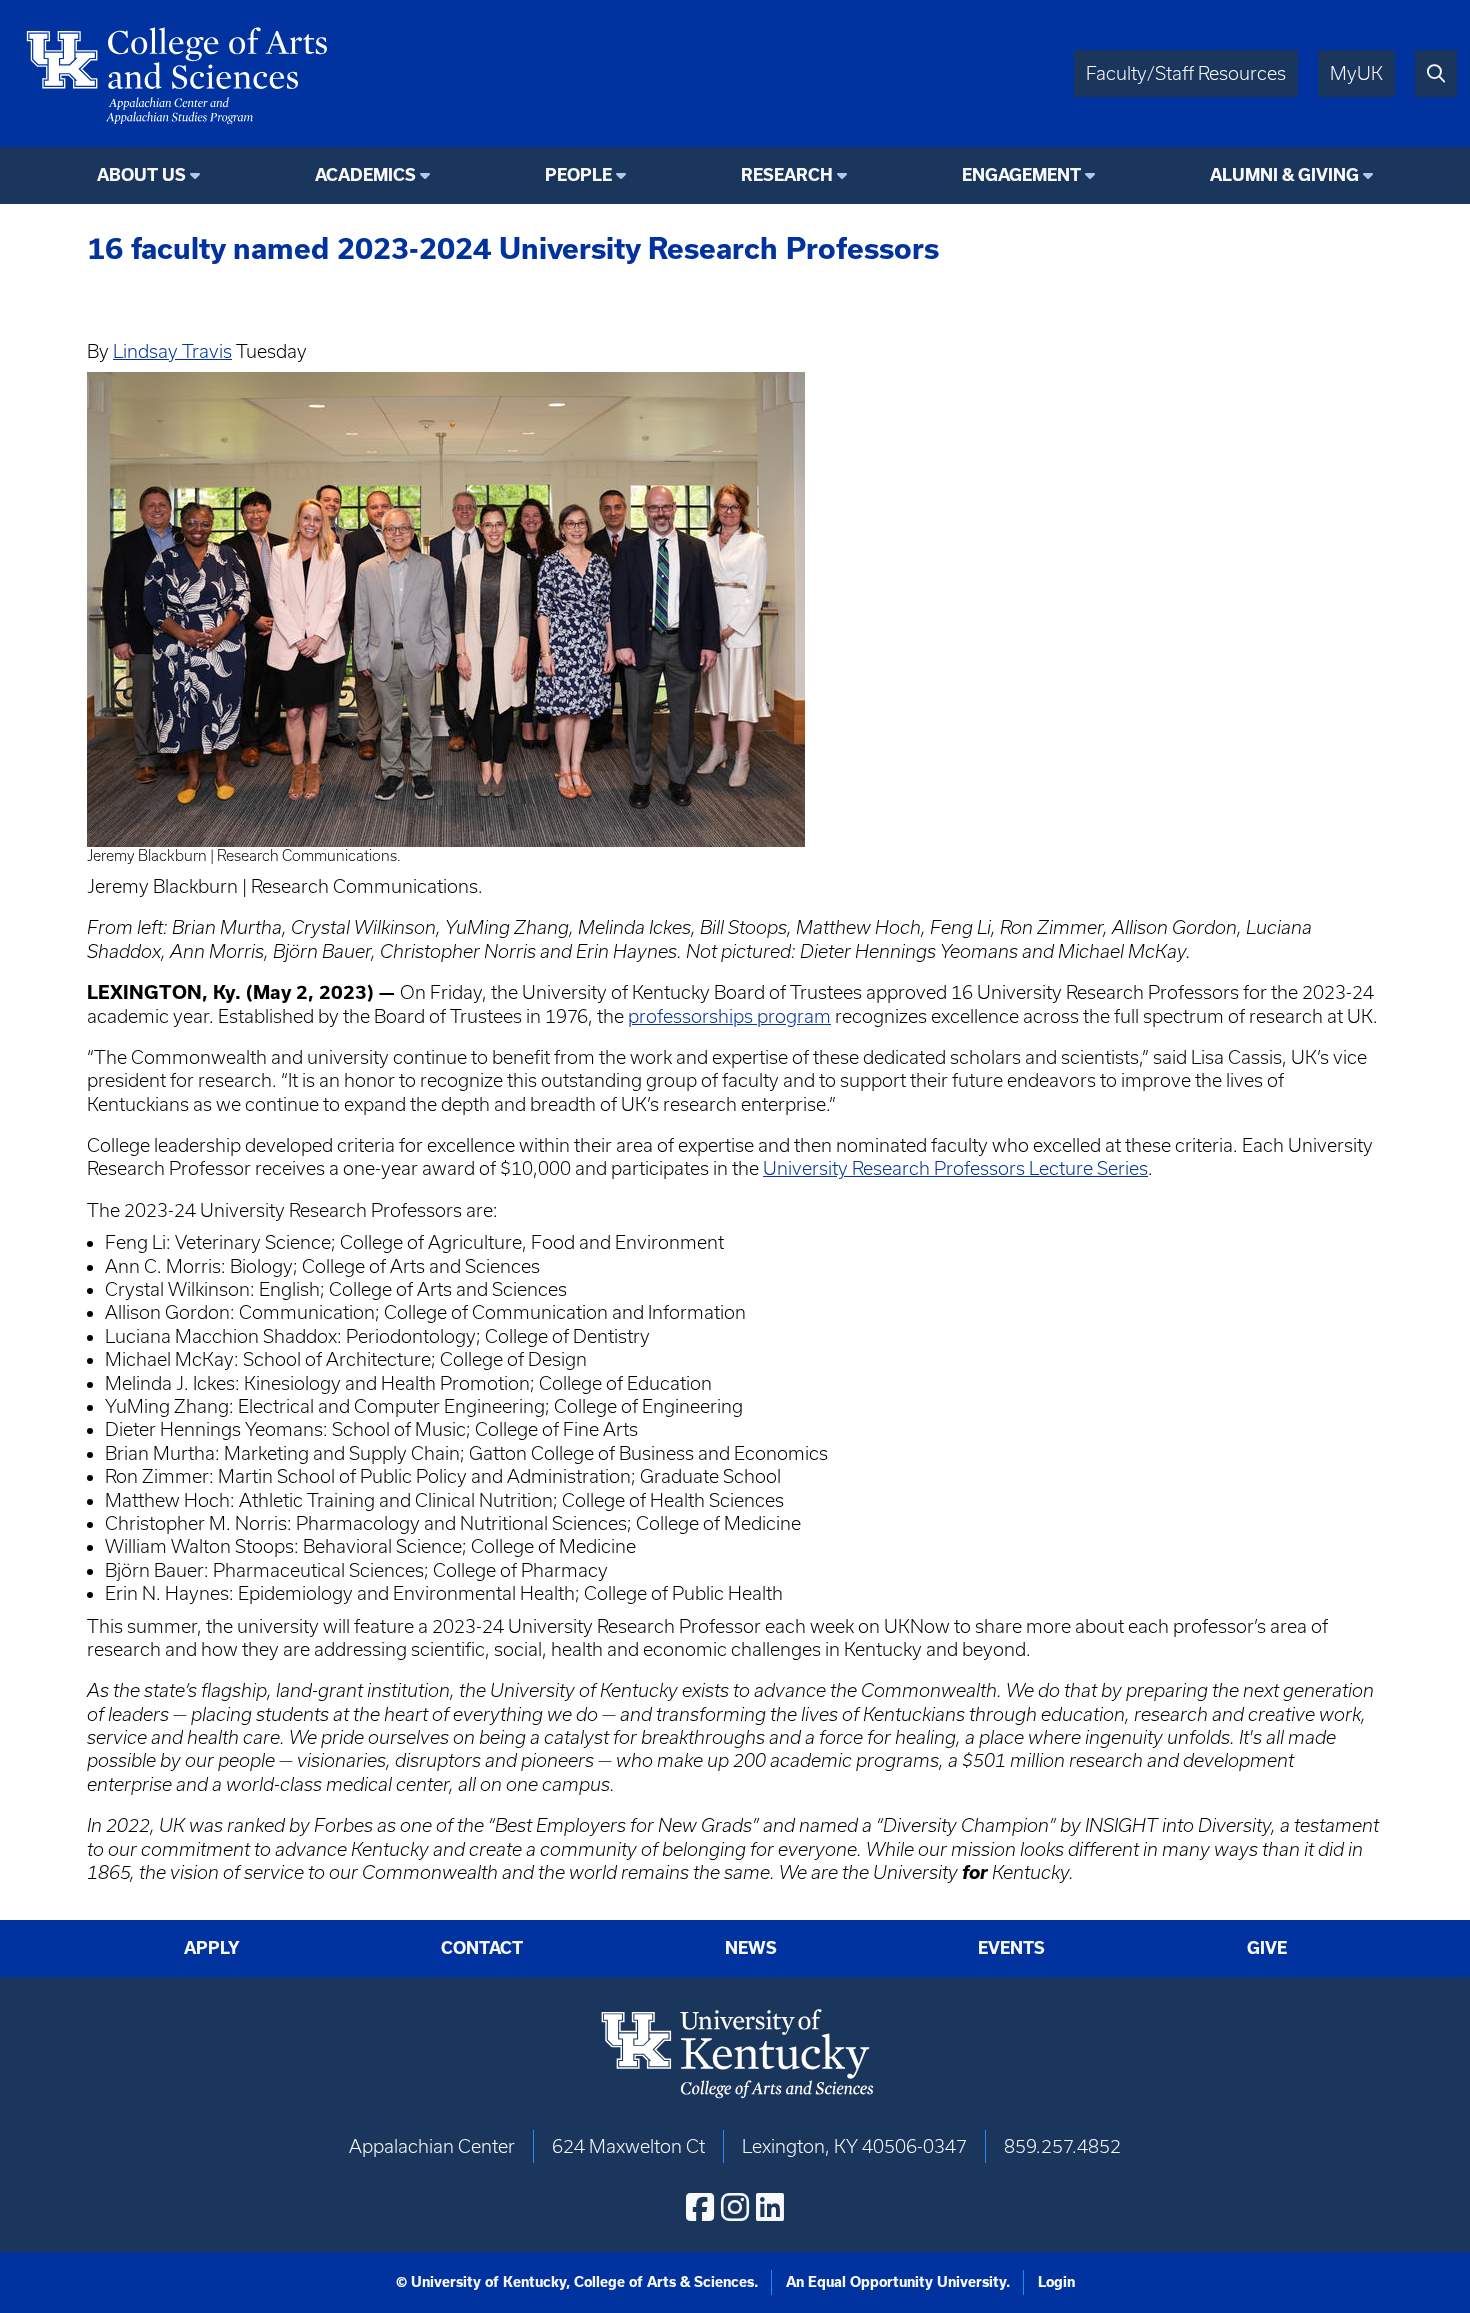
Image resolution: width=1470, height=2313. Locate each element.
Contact (482, 1948)
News (751, 1948)
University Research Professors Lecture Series (955, 1168)
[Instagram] (735, 2207)
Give (1267, 1948)
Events (1011, 1948)
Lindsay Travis (172, 351)
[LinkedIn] (770, 2207)
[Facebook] (700, 2207)
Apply (212, 1948)
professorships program (729, 1016)
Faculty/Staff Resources (1186, 73)
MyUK (1356, 73)
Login (1056, 2282)
